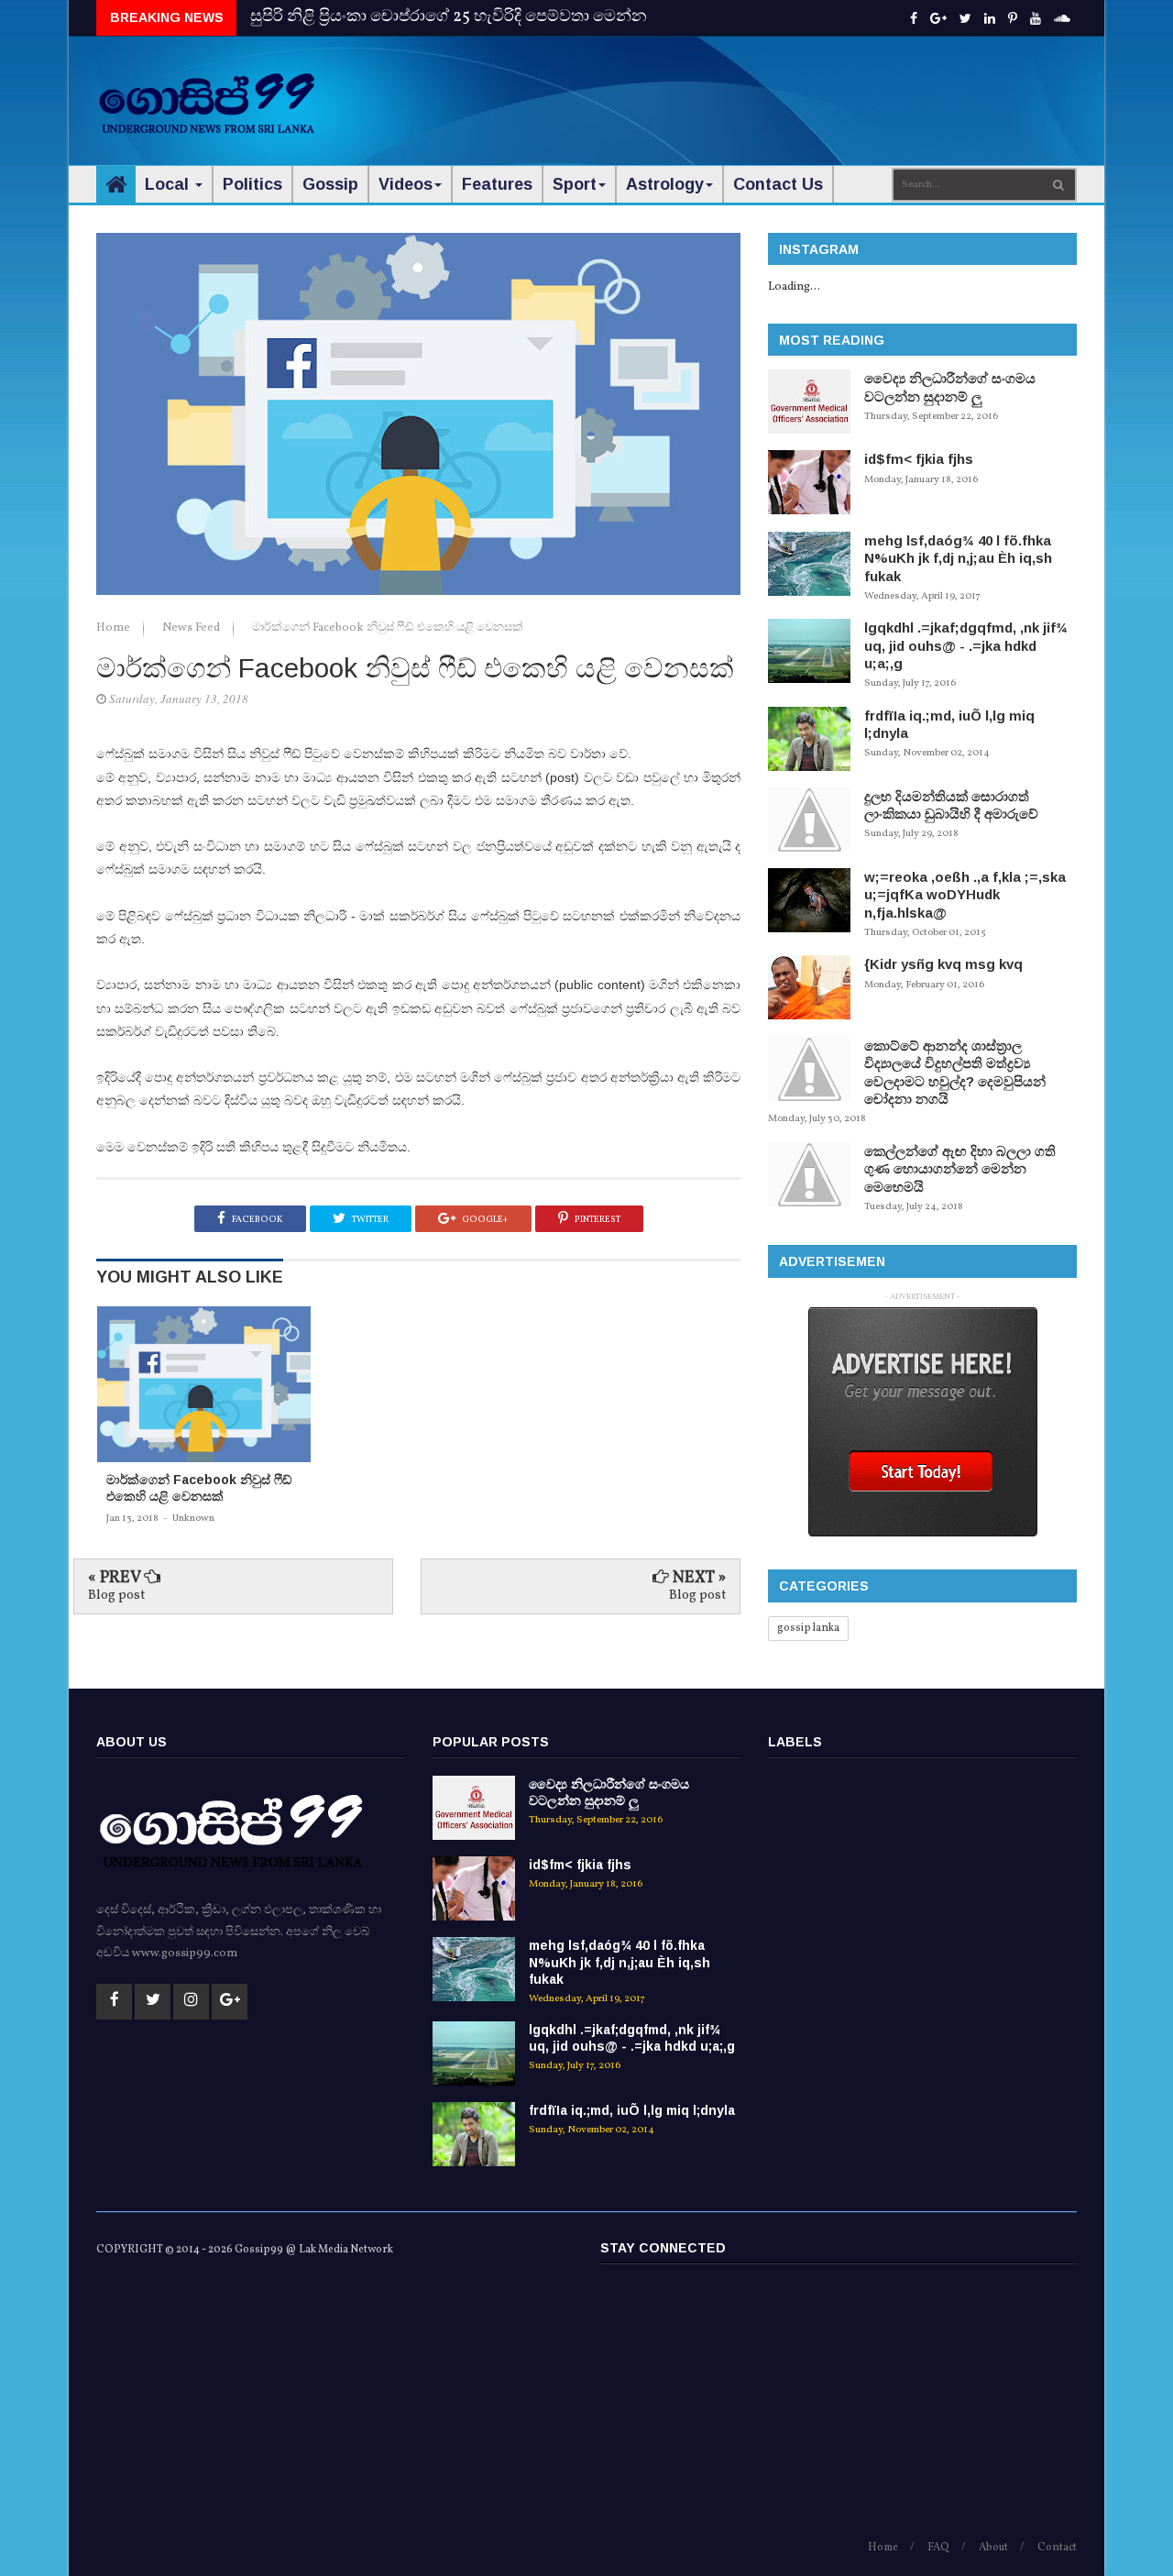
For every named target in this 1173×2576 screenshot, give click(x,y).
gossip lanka (808, 1628)
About (993, 2548)
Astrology (665, 184)
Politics (252, 184)
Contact (1057, 2548)
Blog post (116, 1596)
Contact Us (778, 184)
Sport (575, 184)
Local (169, 184)
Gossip (330, 184)
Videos (406, 184)
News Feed (192, 628)
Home (115, 628)
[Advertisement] (743, 92)
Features (497, 184)
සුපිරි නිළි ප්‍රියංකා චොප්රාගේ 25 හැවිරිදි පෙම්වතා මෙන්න (449, 17)
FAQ (938, 2548)
